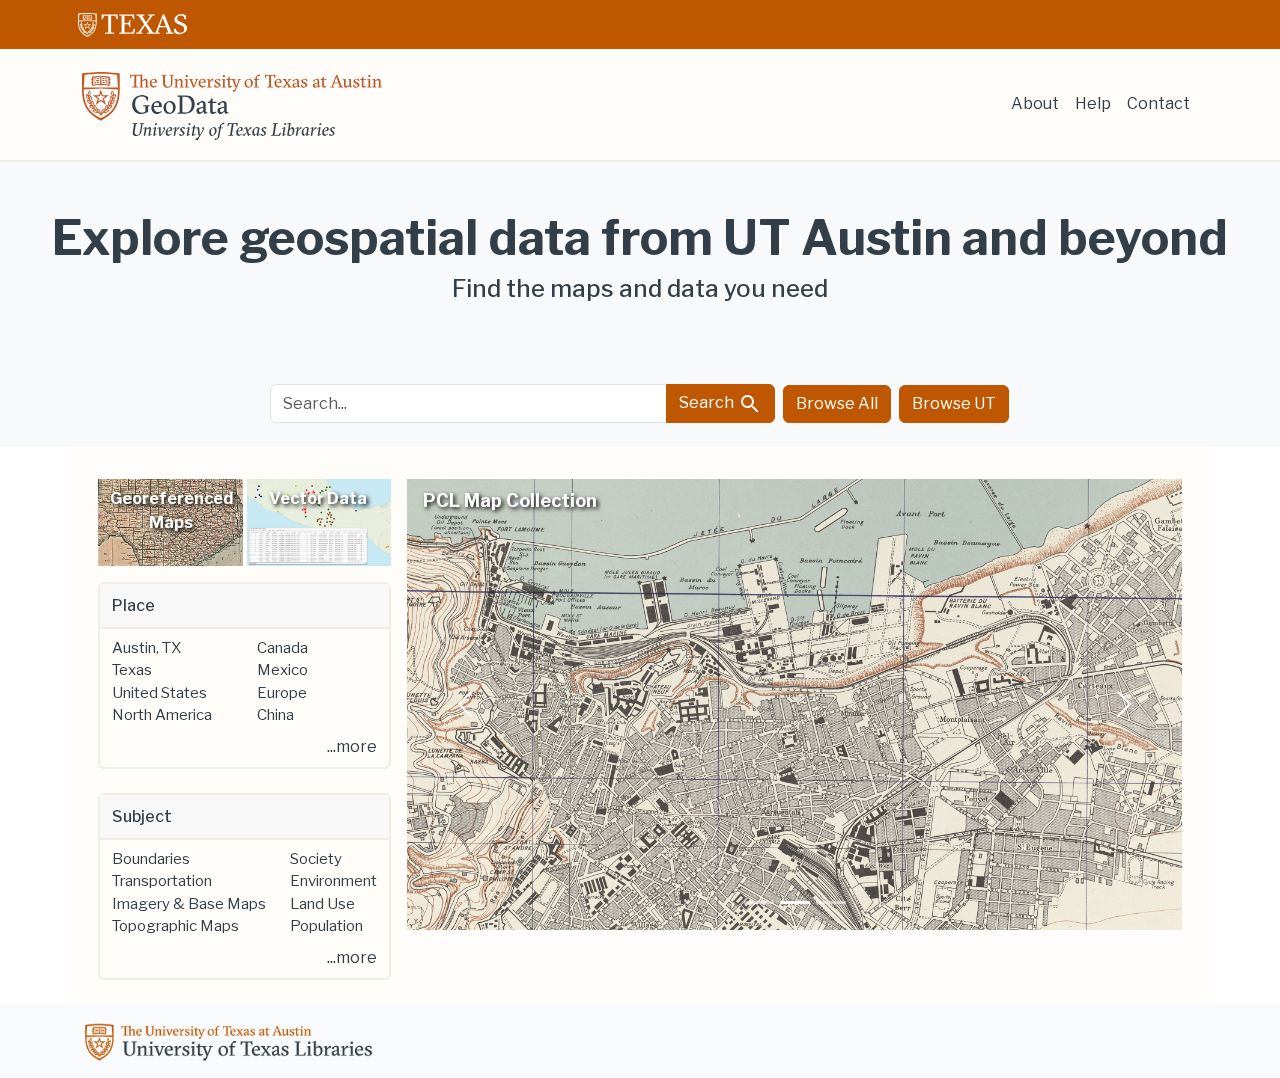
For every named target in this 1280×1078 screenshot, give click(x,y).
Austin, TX (146, 648)
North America (162, 715)
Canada (282, 648)
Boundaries (151, 859)
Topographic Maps (175, 926)
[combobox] (469, 403)
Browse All (837, 403)
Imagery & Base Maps (189, 904)
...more (352, 746)
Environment (333, 881)
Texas (132, 670)
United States (159, 693)
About (1035, 103)
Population (326, 926)
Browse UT (954, 403)
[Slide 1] (759, 902)
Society (316, 859)
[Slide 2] (795, 902)
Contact (1158, 103)
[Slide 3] (831, 902)
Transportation (162, 881)
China (275, 715)
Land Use (322, 904)
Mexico (282, 670)
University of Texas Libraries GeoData (232, 112)
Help (1093, 103)
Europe (282, 693)
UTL (232, 1045)
